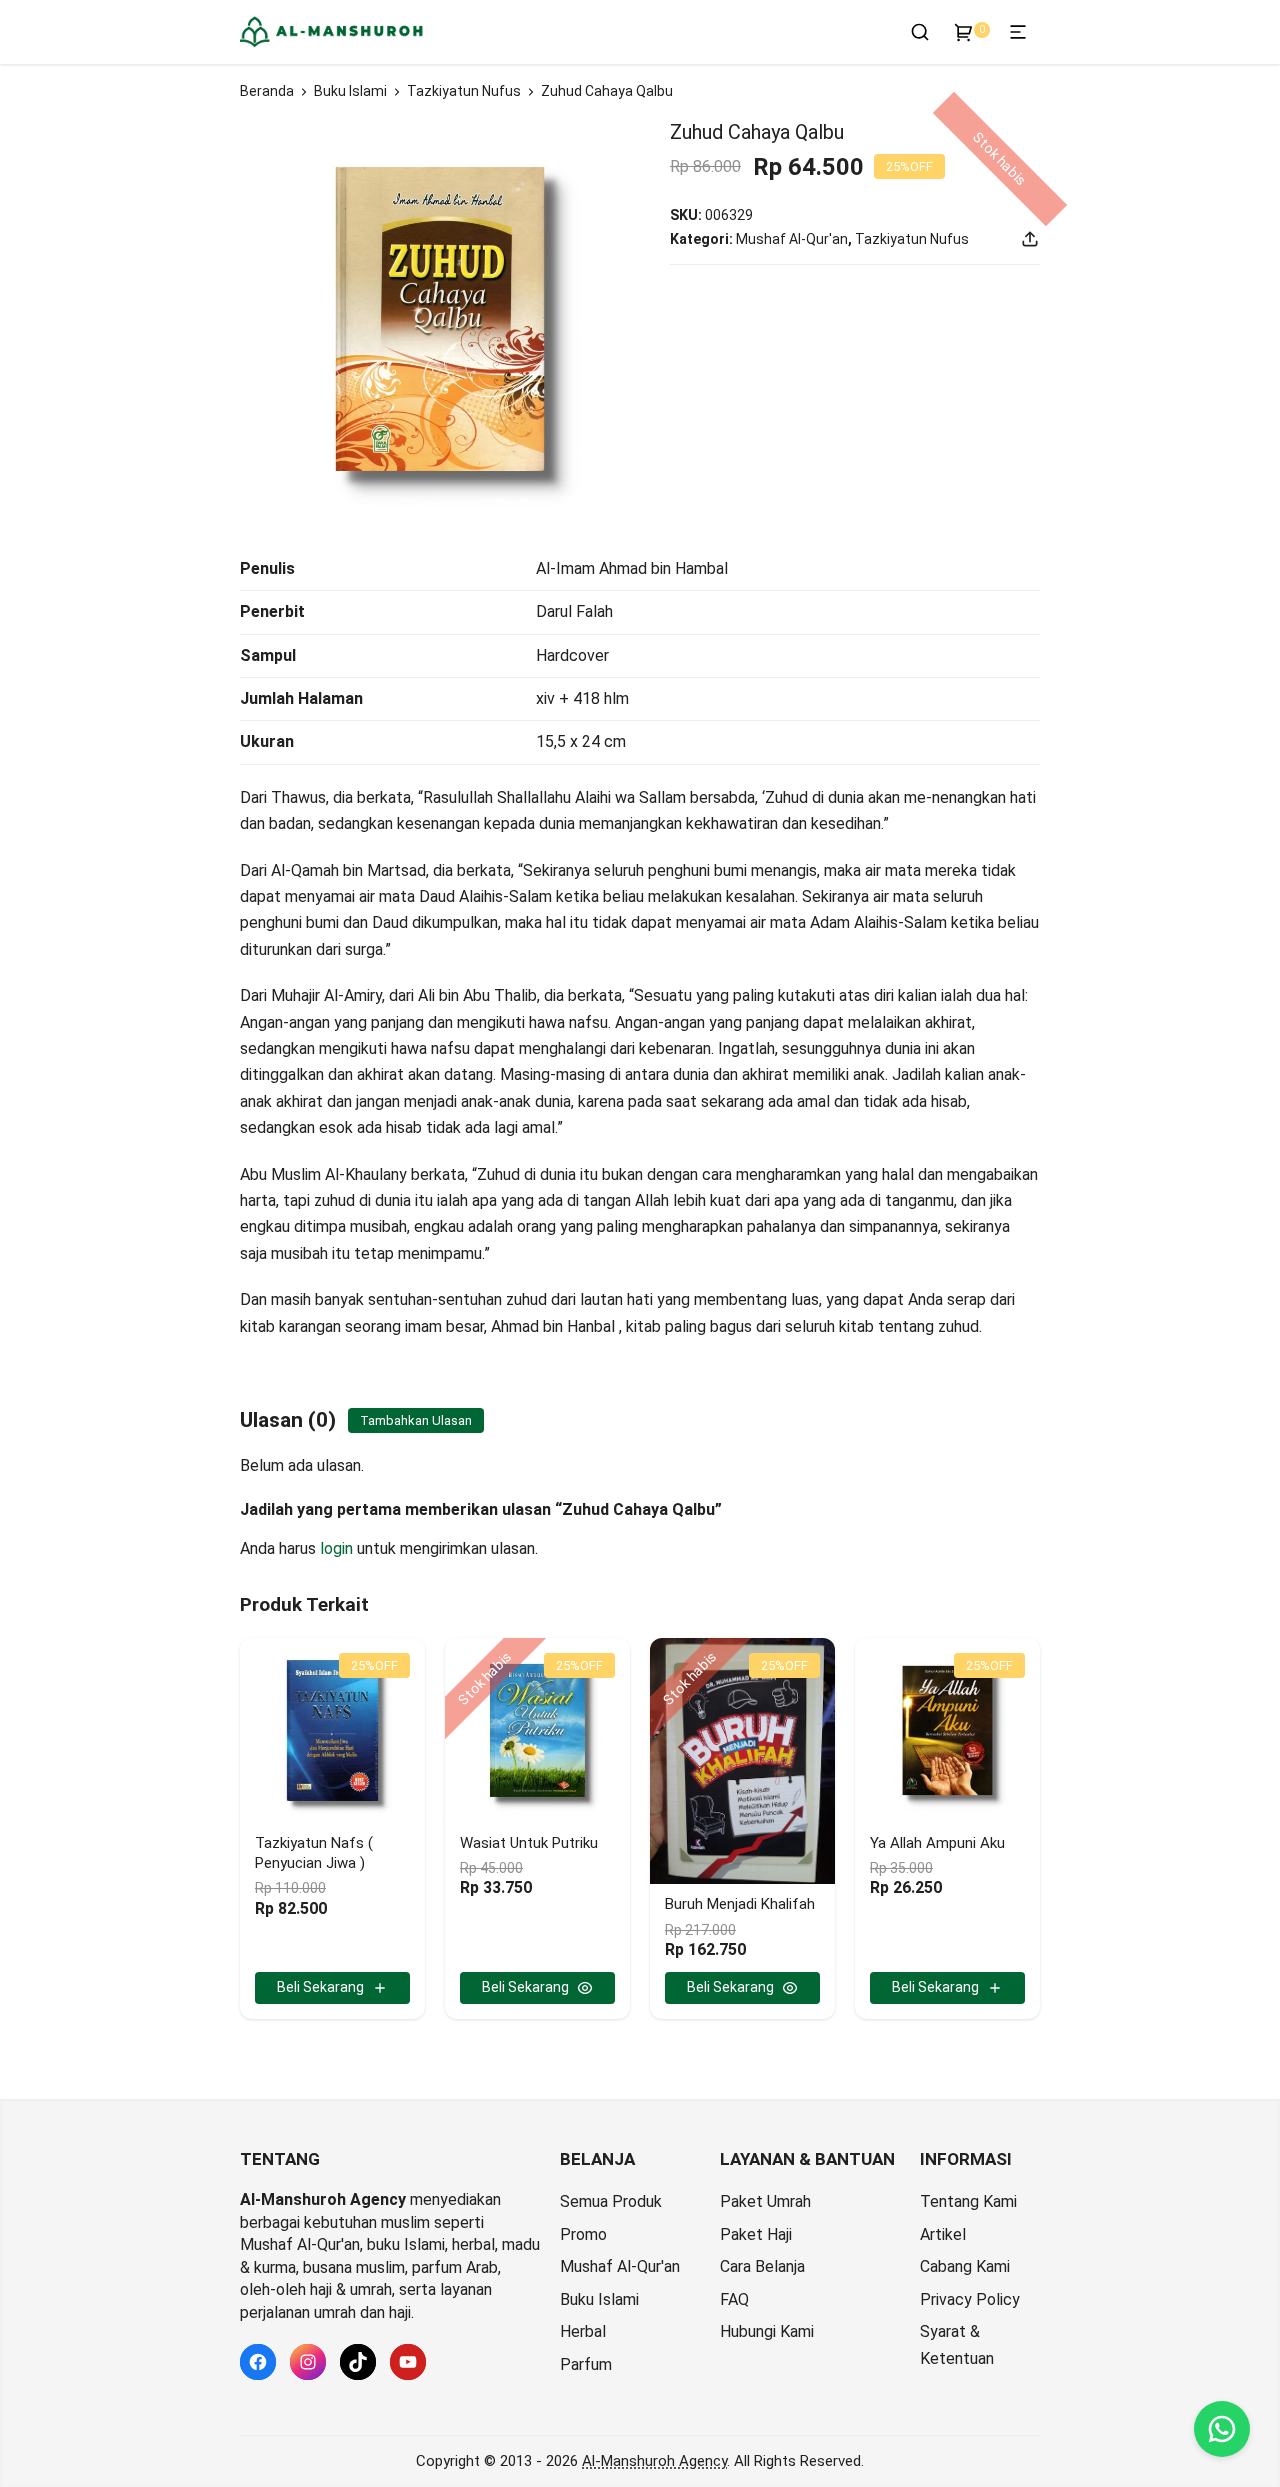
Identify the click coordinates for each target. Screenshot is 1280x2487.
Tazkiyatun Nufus (464, 91)
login (336, 1548)
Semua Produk (611, 2201)
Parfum (586, 2364)
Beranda (267, 91)
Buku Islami (350, 91)
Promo (583, 2234)
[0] (964, 32)
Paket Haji (756, 2234)
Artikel (943, 2234)
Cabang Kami (965, 2266)
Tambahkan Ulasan (416, 1420)
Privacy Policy (970, 2299)
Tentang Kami (968, 2201)
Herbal (583, 2331)
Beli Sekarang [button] (320, 1987)
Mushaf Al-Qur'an (792, 239)
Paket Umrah (765, 2201)
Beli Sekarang (525, 1987)
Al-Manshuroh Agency (654, 2461)
